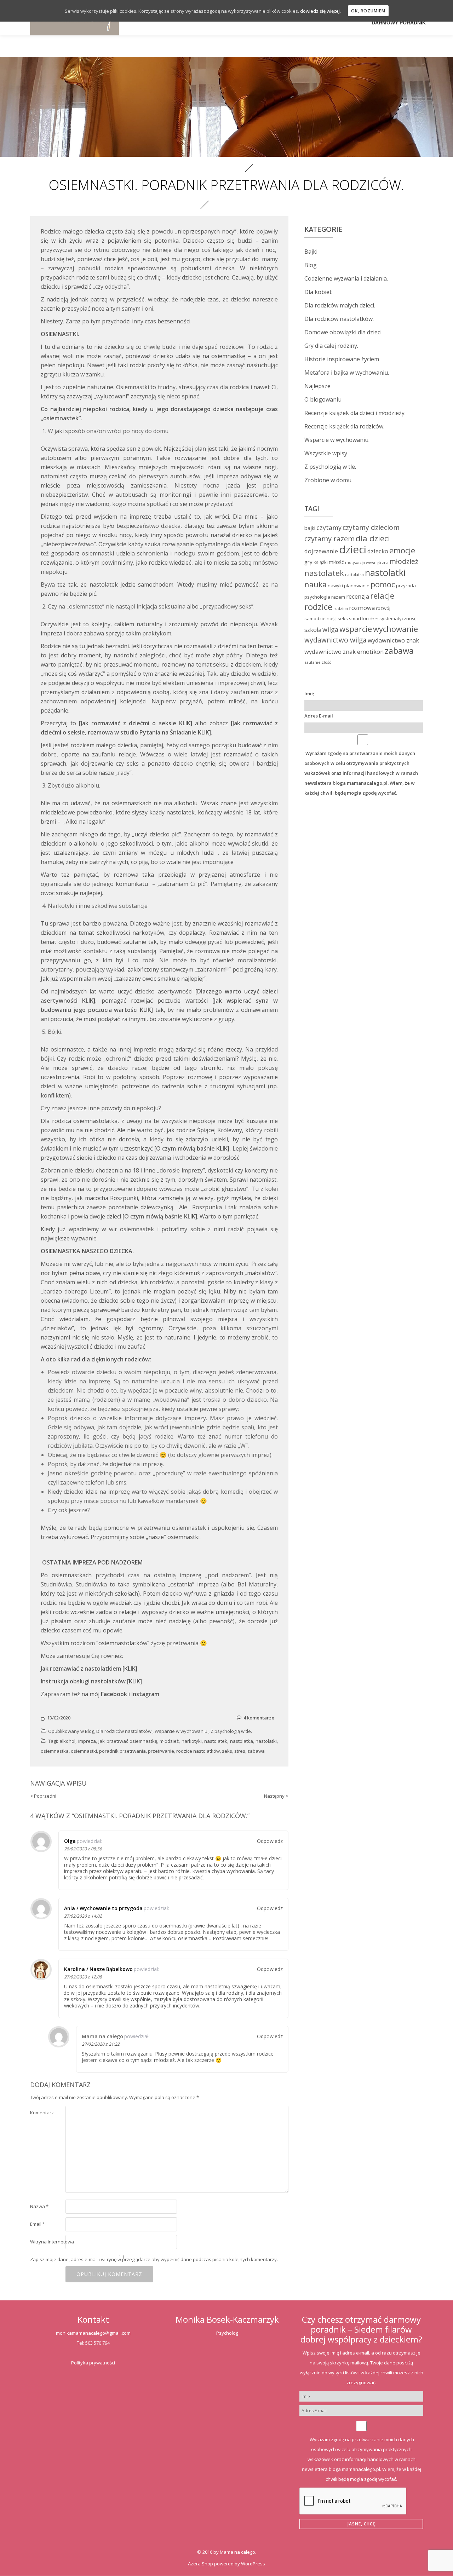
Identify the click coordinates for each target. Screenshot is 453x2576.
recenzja (358, 596)
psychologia (317, 597)
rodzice (318, 607)
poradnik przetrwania (122, 1751)
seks (227, 1751)
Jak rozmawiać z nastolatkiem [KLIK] (89, 1669)
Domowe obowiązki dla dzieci (343, 332)
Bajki (311, 252)
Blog (90, 1731)
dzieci (353, 549)
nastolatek (216, 1741)
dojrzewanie (321, 551)
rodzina (341, 609)
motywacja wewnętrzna (367, 563)
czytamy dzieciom (371, 528)
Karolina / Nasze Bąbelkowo (98, 1969)
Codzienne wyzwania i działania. (346, 278)
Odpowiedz (270, 1841)
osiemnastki (84, 1751)
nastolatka (242, 1741)
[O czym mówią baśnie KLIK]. (193, 1148)
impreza (87, 1741)
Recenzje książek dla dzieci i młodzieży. (355, 413)
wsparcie (356, 629)
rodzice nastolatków (198, 1751)
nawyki (335, 586)
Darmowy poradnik (399, 23)
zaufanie (312, 662)
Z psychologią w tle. (231, 1731)
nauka (316, 584)
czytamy (329, 528)
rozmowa (362, 608)
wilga (330, 629)
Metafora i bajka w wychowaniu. (347, 373)
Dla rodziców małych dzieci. (340, 305)
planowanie (357, 586)
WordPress (253, 2564)
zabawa (256, 1751)
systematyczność (398, 618)
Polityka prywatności (93, 2363)
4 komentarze (259, 1718)
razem (338, 597)
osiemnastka (55, 1751)
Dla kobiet (318, 292)
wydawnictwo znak (393, 640)
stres (240, 1751)
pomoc (383, 584)
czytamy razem (329, 538)
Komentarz (42, 2113)
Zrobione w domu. (328, 480)
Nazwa (39, 2206)
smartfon (359, 618)
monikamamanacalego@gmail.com (93, 2333)
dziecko (378, 551)
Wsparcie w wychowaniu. (182, 1731)
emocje (402, 550)
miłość (336, 562)
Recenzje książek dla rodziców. (344, 426)
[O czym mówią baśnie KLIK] (160, 1216)
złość (326, 662)
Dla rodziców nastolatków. (124, 1731)
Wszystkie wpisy (326, 453)
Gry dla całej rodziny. (331, 346)
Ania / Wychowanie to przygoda (103, 1908)
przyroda (406, 586)
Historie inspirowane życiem (342, 359)
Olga (70, 1841)
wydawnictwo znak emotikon (344, 652)
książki (321, 562)
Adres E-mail (319, 716)
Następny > (276, 1796)
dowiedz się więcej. (320, 11)
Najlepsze (317, 386)
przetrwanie (161, 1751)
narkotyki (192, 1741)
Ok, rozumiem (368, 11)
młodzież (169, 1741)
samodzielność (320, 618)
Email (38, 2224)
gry (308, 562)
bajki (310, 528)
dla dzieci (373, 538)
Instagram (145, 1694)
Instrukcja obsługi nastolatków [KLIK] (91, 1681)
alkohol (67, 1741)
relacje (382, 595)
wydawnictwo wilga (336, 640)
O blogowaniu (323, 399)
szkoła (313, 630)
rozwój (383, 608)
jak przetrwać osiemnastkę (128, 1741)
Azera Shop (200, 2564)
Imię (309, 693)
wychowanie (395, 629)
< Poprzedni (43, 1796)
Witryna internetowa (52, 2242)
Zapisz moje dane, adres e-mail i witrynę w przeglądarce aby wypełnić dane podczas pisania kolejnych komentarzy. (154, 2259)
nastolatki (266, 1741)
